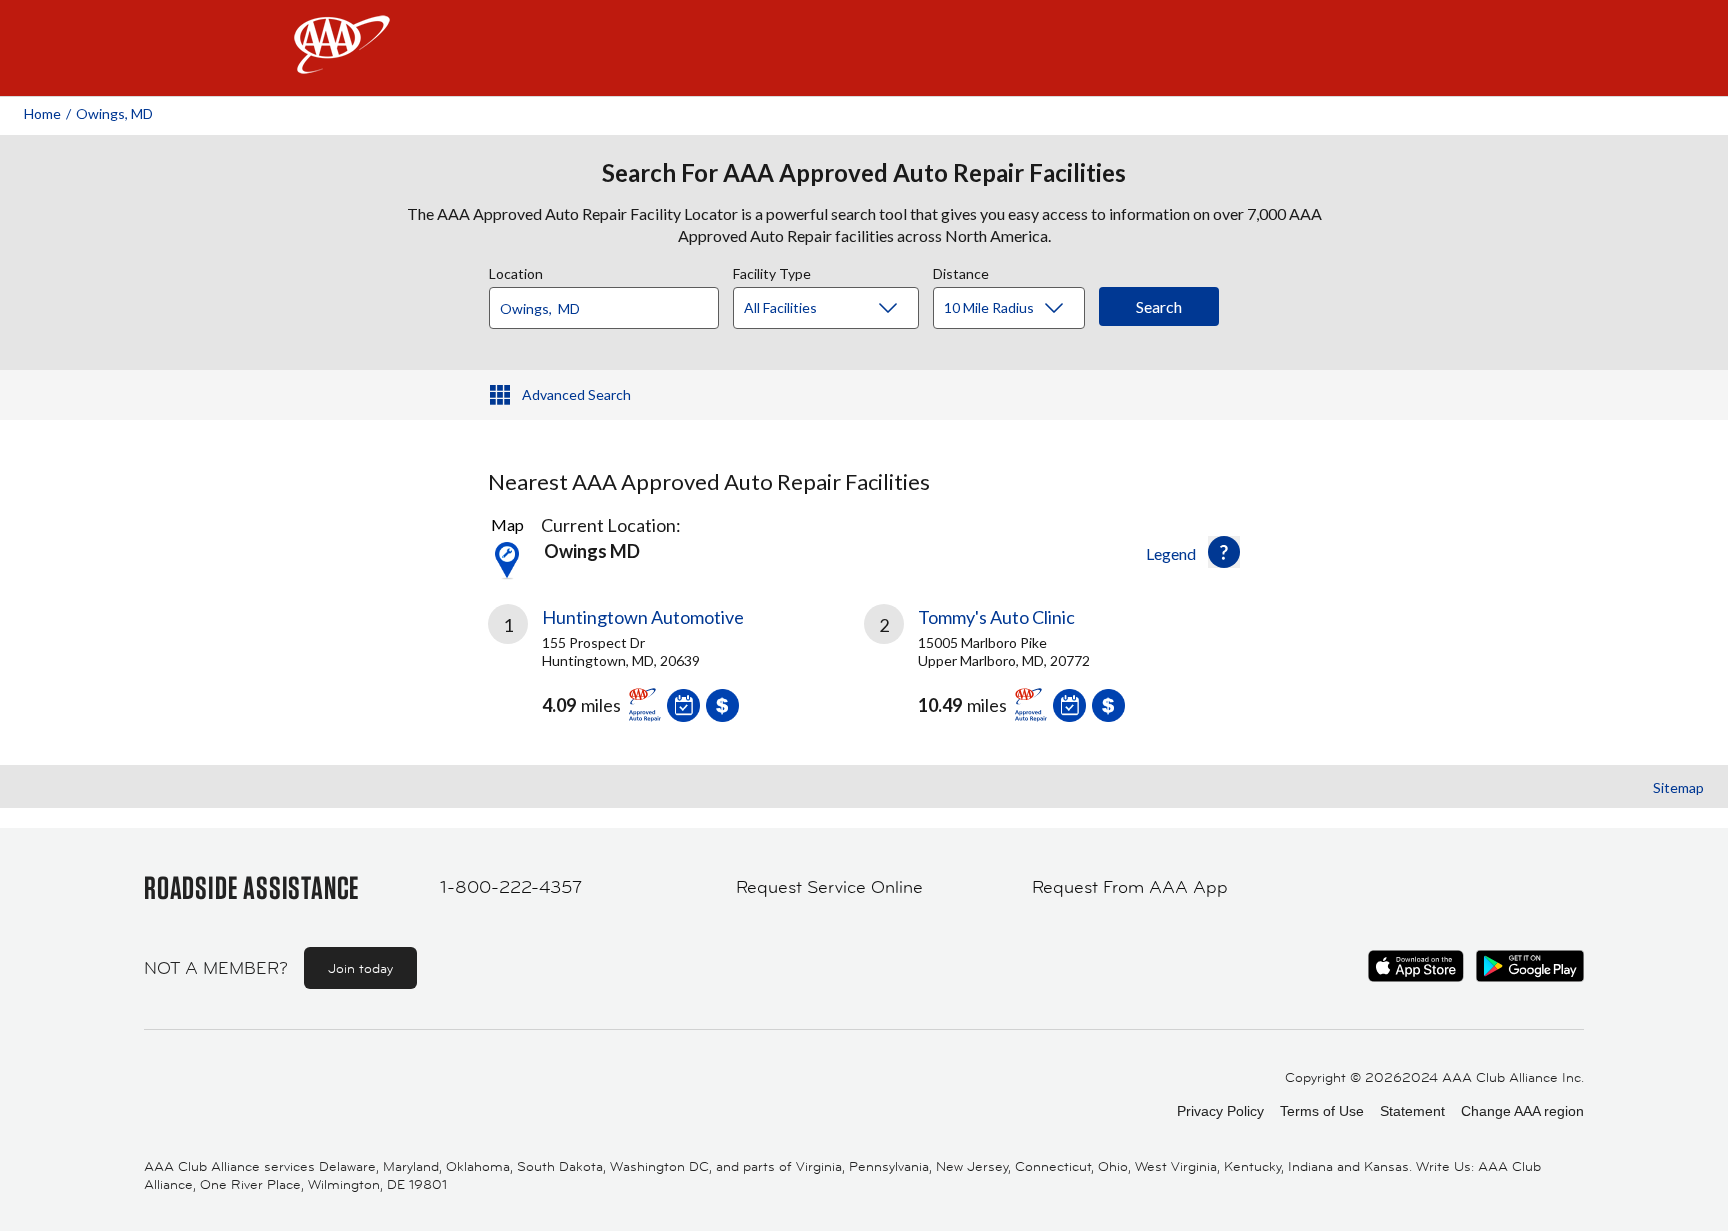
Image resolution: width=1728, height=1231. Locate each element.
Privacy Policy (1220, 1111)
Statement (1412, 1111)
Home (42, 113)
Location (516, 271)
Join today (360, 968)
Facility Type (772, 271)
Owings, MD (114, 113)
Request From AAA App (1130, 887)
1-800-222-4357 (511, 887)
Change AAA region (1522, 1111)
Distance (961, 271)
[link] (676, 671)
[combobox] (611, 303)
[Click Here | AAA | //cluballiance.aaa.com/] (342, 61)
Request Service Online (829, 887)
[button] (1224, 552)
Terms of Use (1322, 1111)
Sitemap (1678, 787)
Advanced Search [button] (576, 394)
